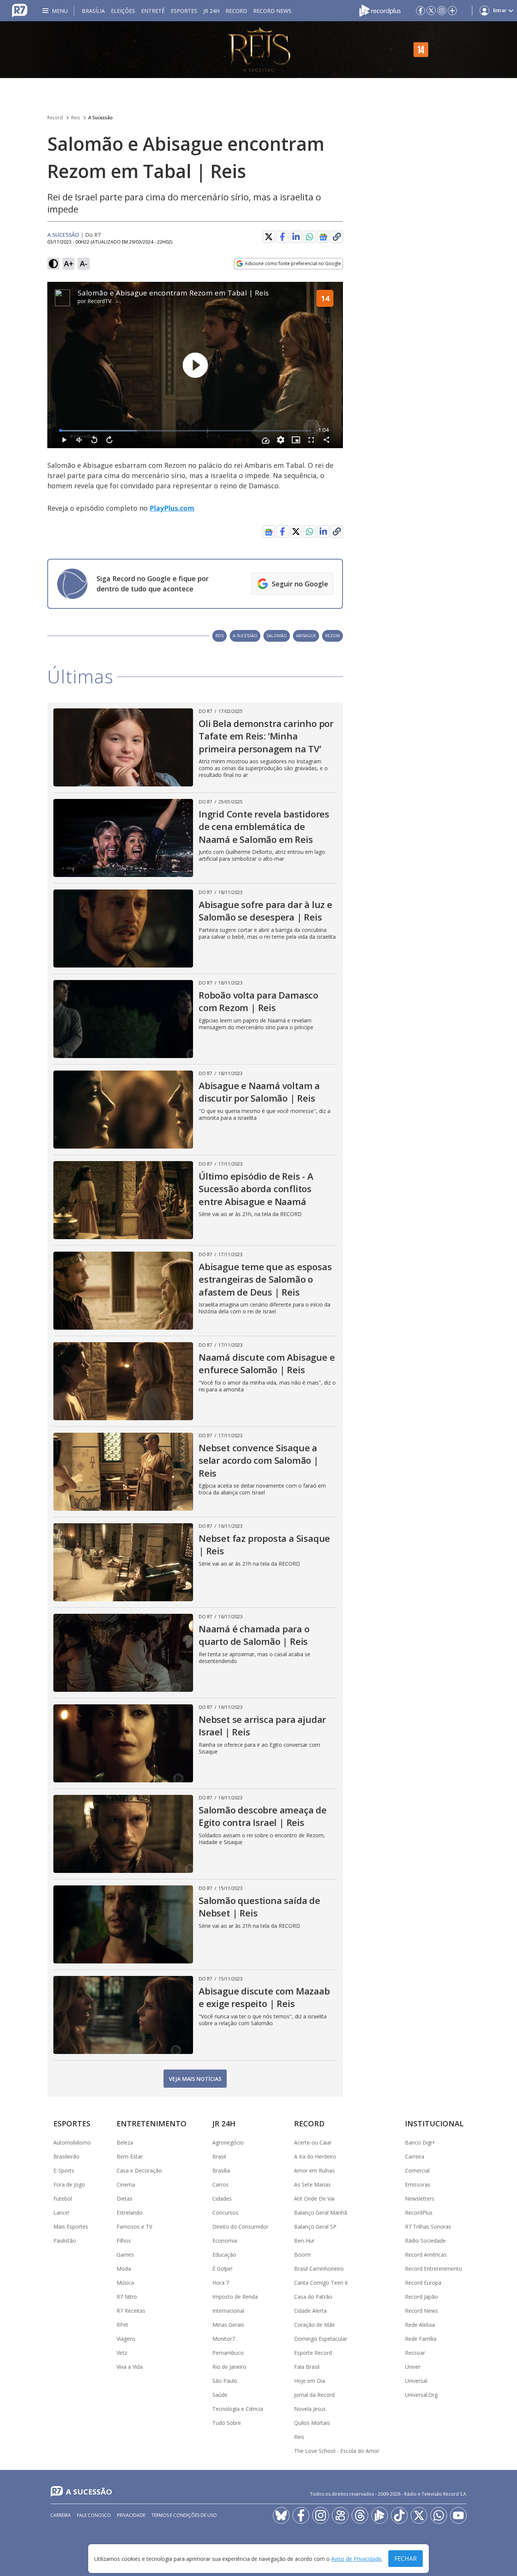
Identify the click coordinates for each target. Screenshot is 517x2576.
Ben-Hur (304, 2241)
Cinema (126, 2184)
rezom (332, 635)
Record (236, 11)
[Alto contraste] (53, 264)
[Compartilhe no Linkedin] (296, 237)
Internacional (228, 2311)
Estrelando (130, 2213)
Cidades (222, 2199)
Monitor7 (224, 2339)
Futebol (63, 2199)
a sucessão (245, 635)
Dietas (125, 2199)
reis (220, 635)
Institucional (434, 2123)
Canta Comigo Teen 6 (321, 2283)
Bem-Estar (130, 2156)
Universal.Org (421, 2395)
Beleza (125, 2142)
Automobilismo (72, 2142)
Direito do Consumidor (240, 2227)
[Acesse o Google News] (323, 237)
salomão (277, 635)
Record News (272, 11)
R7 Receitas (131, 2311)
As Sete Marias (312, 2184)
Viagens (126, 2339)
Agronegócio (228, 2142)
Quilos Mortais (312, 2423)
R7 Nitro (127, 2297)
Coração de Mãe (315, 2325)
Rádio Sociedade (425, 2241)
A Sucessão (100, 118)
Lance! (61, 2213)
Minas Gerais (228, 2325)
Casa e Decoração (139, 2170)
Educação (224, 2255)
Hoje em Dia (310, 2381)
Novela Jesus (310, 2409)
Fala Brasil (307, 2367)
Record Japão (421, 2297)
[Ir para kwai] (340, 2515)
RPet (122, 2325)
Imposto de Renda (235, 2297)
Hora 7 (221, 2283)
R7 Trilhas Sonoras (428, 2227)
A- (84, 263)
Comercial (417, 2170)
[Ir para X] (431, 11)
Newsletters (420, 2199)
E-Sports (64, 2170)
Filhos (124, 2241)
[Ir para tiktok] (399, 2515)
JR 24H (211, 11)
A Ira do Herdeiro (315, 2156)
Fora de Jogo (69, 2184)
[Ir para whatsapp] (439, 2515)
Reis (76, 118)
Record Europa (423, 2283)
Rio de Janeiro (229, 2367)
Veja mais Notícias (195, 2079)
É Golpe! (222, 2269)
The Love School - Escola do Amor (337, 2451)
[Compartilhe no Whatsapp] (310, 237)
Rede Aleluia (420, 2325)
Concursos (225, 2213)
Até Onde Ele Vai (314, 2199)
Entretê (153, 11)
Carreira (415, 2156)
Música (125, 2283)
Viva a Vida (130, 2367)
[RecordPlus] (380, 10)
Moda (124, 2269)
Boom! (302, 2255)
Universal (416, 2381)
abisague (306, 635)
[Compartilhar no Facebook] (282, 237)
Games (125, 2255)
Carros (220, 2184)
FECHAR (406, 2559)
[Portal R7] (20, 10)
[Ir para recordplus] (380, 2515)
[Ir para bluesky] (281, 2515)
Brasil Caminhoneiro (319, 2269)
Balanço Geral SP (315, 2227)
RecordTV (99, 301)
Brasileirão (66, 2156)
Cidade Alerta (310, 2311)
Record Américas (426, 2255)
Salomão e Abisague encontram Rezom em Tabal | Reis (173, 293)
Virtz (122, 2353)
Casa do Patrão (313, 2297)
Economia (225, 2241)
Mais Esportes (71, 2227)
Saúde (220, 2395)
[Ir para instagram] (442, 11)
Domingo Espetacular (321, 2339)
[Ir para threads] (360, 2515)
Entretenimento (152, 2123)
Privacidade (131, 2515)
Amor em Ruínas (315, 2170)
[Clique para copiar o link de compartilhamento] (337, 531)
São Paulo (225, 2381)
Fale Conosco (94, 2515)
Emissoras (418, 2184)
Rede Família (421, 2339)
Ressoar (415, 2353)
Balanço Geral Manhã (321, 2213)
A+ (69, 263)
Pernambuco (228, 2353)
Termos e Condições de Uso (184, 2515)
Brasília (93, 11)
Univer (413, 2367)
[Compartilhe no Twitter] (269, 237)
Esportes (184, 11)
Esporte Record (313, 2353)
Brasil (219, 2156)
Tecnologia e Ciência (238, 2409)
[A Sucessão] (258, 50)
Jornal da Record (314, 2395)
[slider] (186, 431)
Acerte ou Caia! (313, 2142)
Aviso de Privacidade (356, 2559)
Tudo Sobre (227, 2423)
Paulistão (65, 2241)
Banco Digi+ (420, 2142)
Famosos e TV (134, 2227)
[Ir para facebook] (420, 11)
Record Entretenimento (434, 2269)
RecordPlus (419, 2213)
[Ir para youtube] (458, 2515)
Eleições (123, 11)
